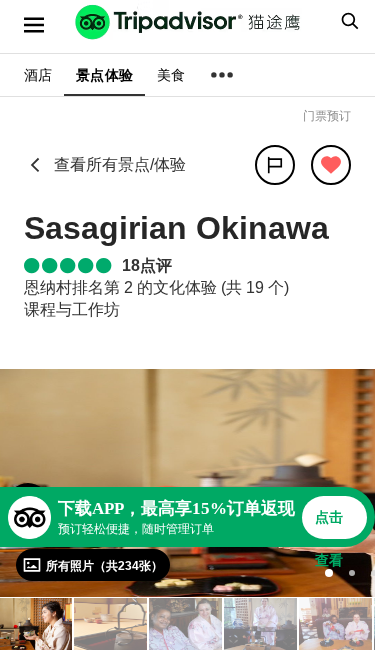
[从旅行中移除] (331, 165)
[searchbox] (347, 21)
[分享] (275, 165)
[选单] (34, 25)
